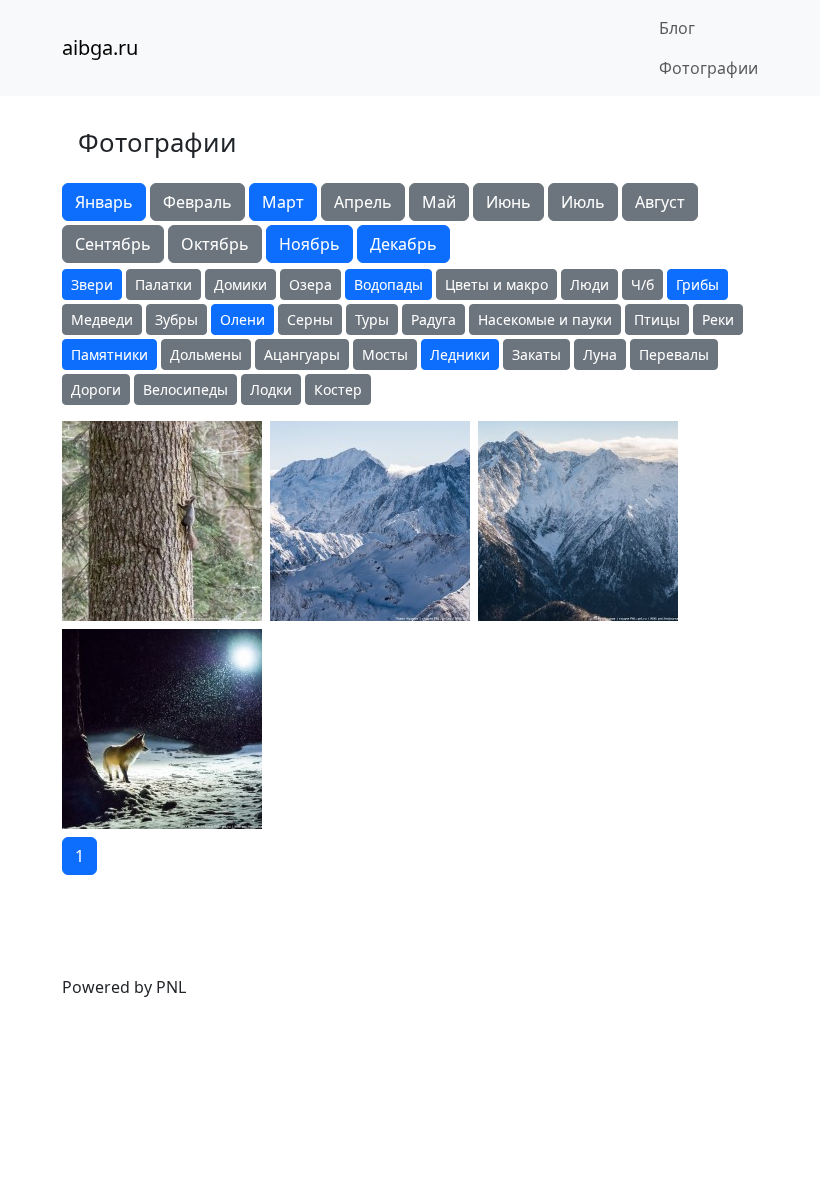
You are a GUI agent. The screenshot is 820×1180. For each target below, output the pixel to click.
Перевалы (674, 354)
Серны (310, 319)
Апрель (363, 202)
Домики (240, 284)
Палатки (163, 284)
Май (439, 202)
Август (660, 202)
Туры (372, 319)
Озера (310, 284)
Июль (583, 202)
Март (283, 202)
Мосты (385, 354)
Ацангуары (302, 354)
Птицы (657, 319)
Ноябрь (309, 244)
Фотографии (708, 68)
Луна (600, 354)
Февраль (197, 202)
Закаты (536, 354)
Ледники (460, 354)
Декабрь (403, 244)
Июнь (508, 202)
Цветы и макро (496, 284)
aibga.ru (100, 47)
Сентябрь (113, 244)
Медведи (102, 319)
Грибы (697, 284)
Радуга (433, 319)
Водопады (388, 284)
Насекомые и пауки (545, 319)
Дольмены (206, 354)
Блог (677, 28)
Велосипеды (185, 389)
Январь (104, 202)
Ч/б (642, 284)
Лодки (271, 389)
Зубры (176, 319)
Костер (338, 389)
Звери (92, 284)
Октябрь (215, 244)
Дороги (96, 389)
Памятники (109, 354)
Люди (589, 284)
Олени (242, 319)
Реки (718, 319)
